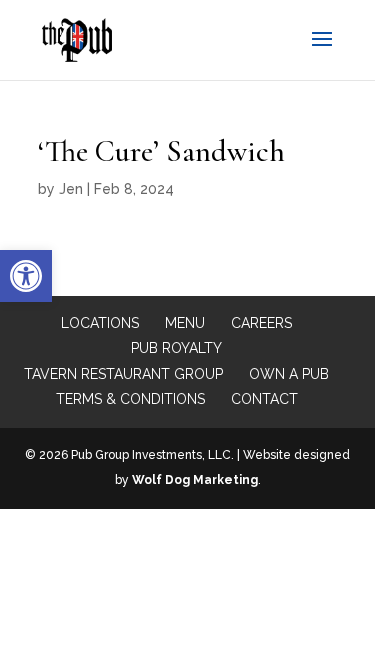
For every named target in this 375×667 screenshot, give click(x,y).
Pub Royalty (176, 348)
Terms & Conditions (130, 399)
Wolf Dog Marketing (195, 480)
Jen (71, 189)
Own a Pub (289, 374)
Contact (264, 399)
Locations (100, 323)
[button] (26, 276)
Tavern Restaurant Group (123, 374)
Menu (185, 323)
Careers (261, 323)
